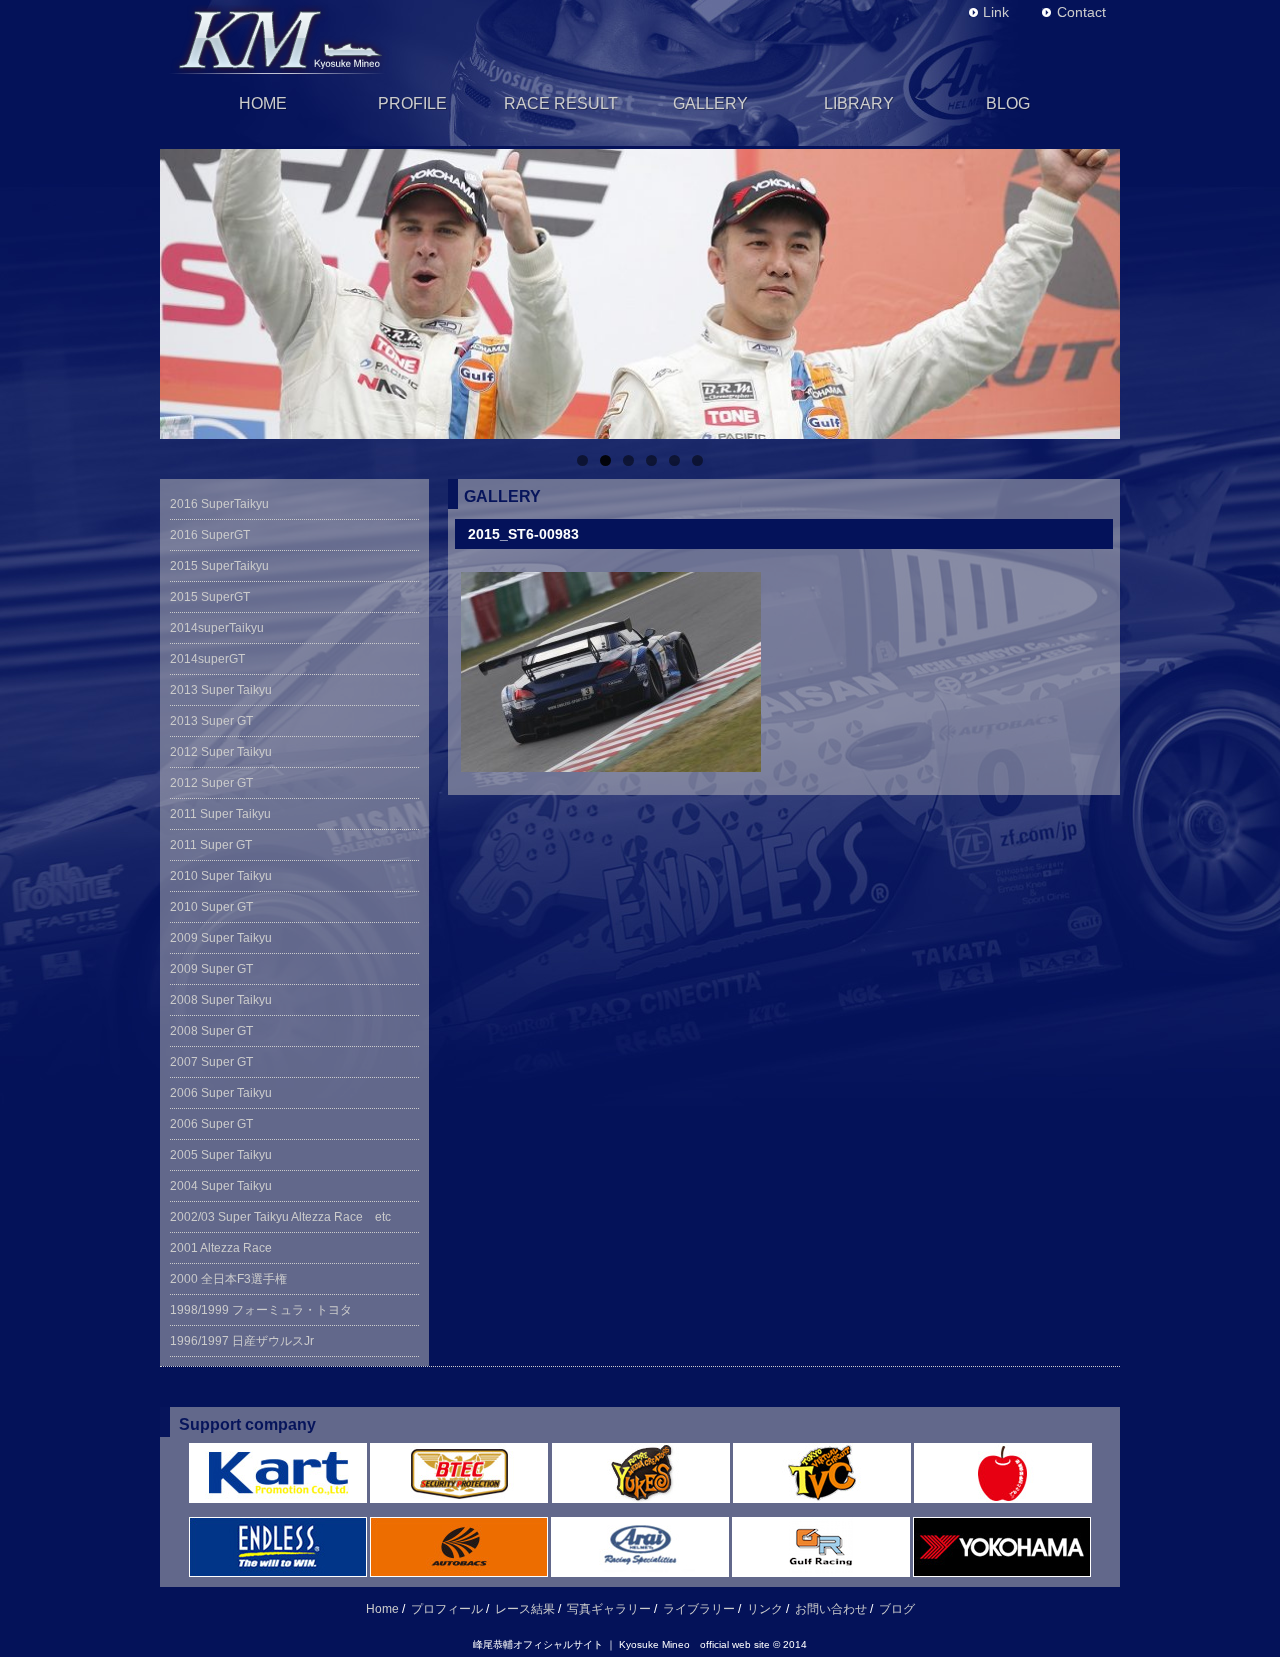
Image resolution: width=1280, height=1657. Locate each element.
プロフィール (447, 1609)
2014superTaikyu (217, 628)
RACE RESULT (561, 103)
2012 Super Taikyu (221, 752)
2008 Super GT (211, 1031)
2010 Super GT (211, 907)
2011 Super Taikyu (220, 814)
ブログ (897, 1609)
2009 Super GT (211, 969)
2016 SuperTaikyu (219, 504)
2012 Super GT (211, 783)
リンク (765, 1609)
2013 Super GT (211, 721)
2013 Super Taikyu (221, 690)
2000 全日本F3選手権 (234, 1279)
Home (382, 1609)
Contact (1081, 12)
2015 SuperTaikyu (219, 566)
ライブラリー (699, 1609)
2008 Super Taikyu (221, 1000)
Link (996, 12)
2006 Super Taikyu (221, 1093)
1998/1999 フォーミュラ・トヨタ (261, 1310)
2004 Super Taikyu (221, 1186)
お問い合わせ (831, 1609)
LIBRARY (859, 103)
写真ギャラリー (609, 1609)
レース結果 (525, 1609)
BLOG (1008, 103)
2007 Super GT (211, 1062)
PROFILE (412, 103)
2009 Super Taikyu (221, 938)
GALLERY (710, 103)
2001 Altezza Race (221, 1248)
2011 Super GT (211, 845)
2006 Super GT (211, 1124)
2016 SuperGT (210, 535)
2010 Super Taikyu (221, 876)
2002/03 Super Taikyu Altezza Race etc (280, 1217)
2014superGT (207, 659)
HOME (263, 103)
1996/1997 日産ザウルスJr (248, 1341)
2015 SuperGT (210, 597)
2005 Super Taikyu (221, 1155)
